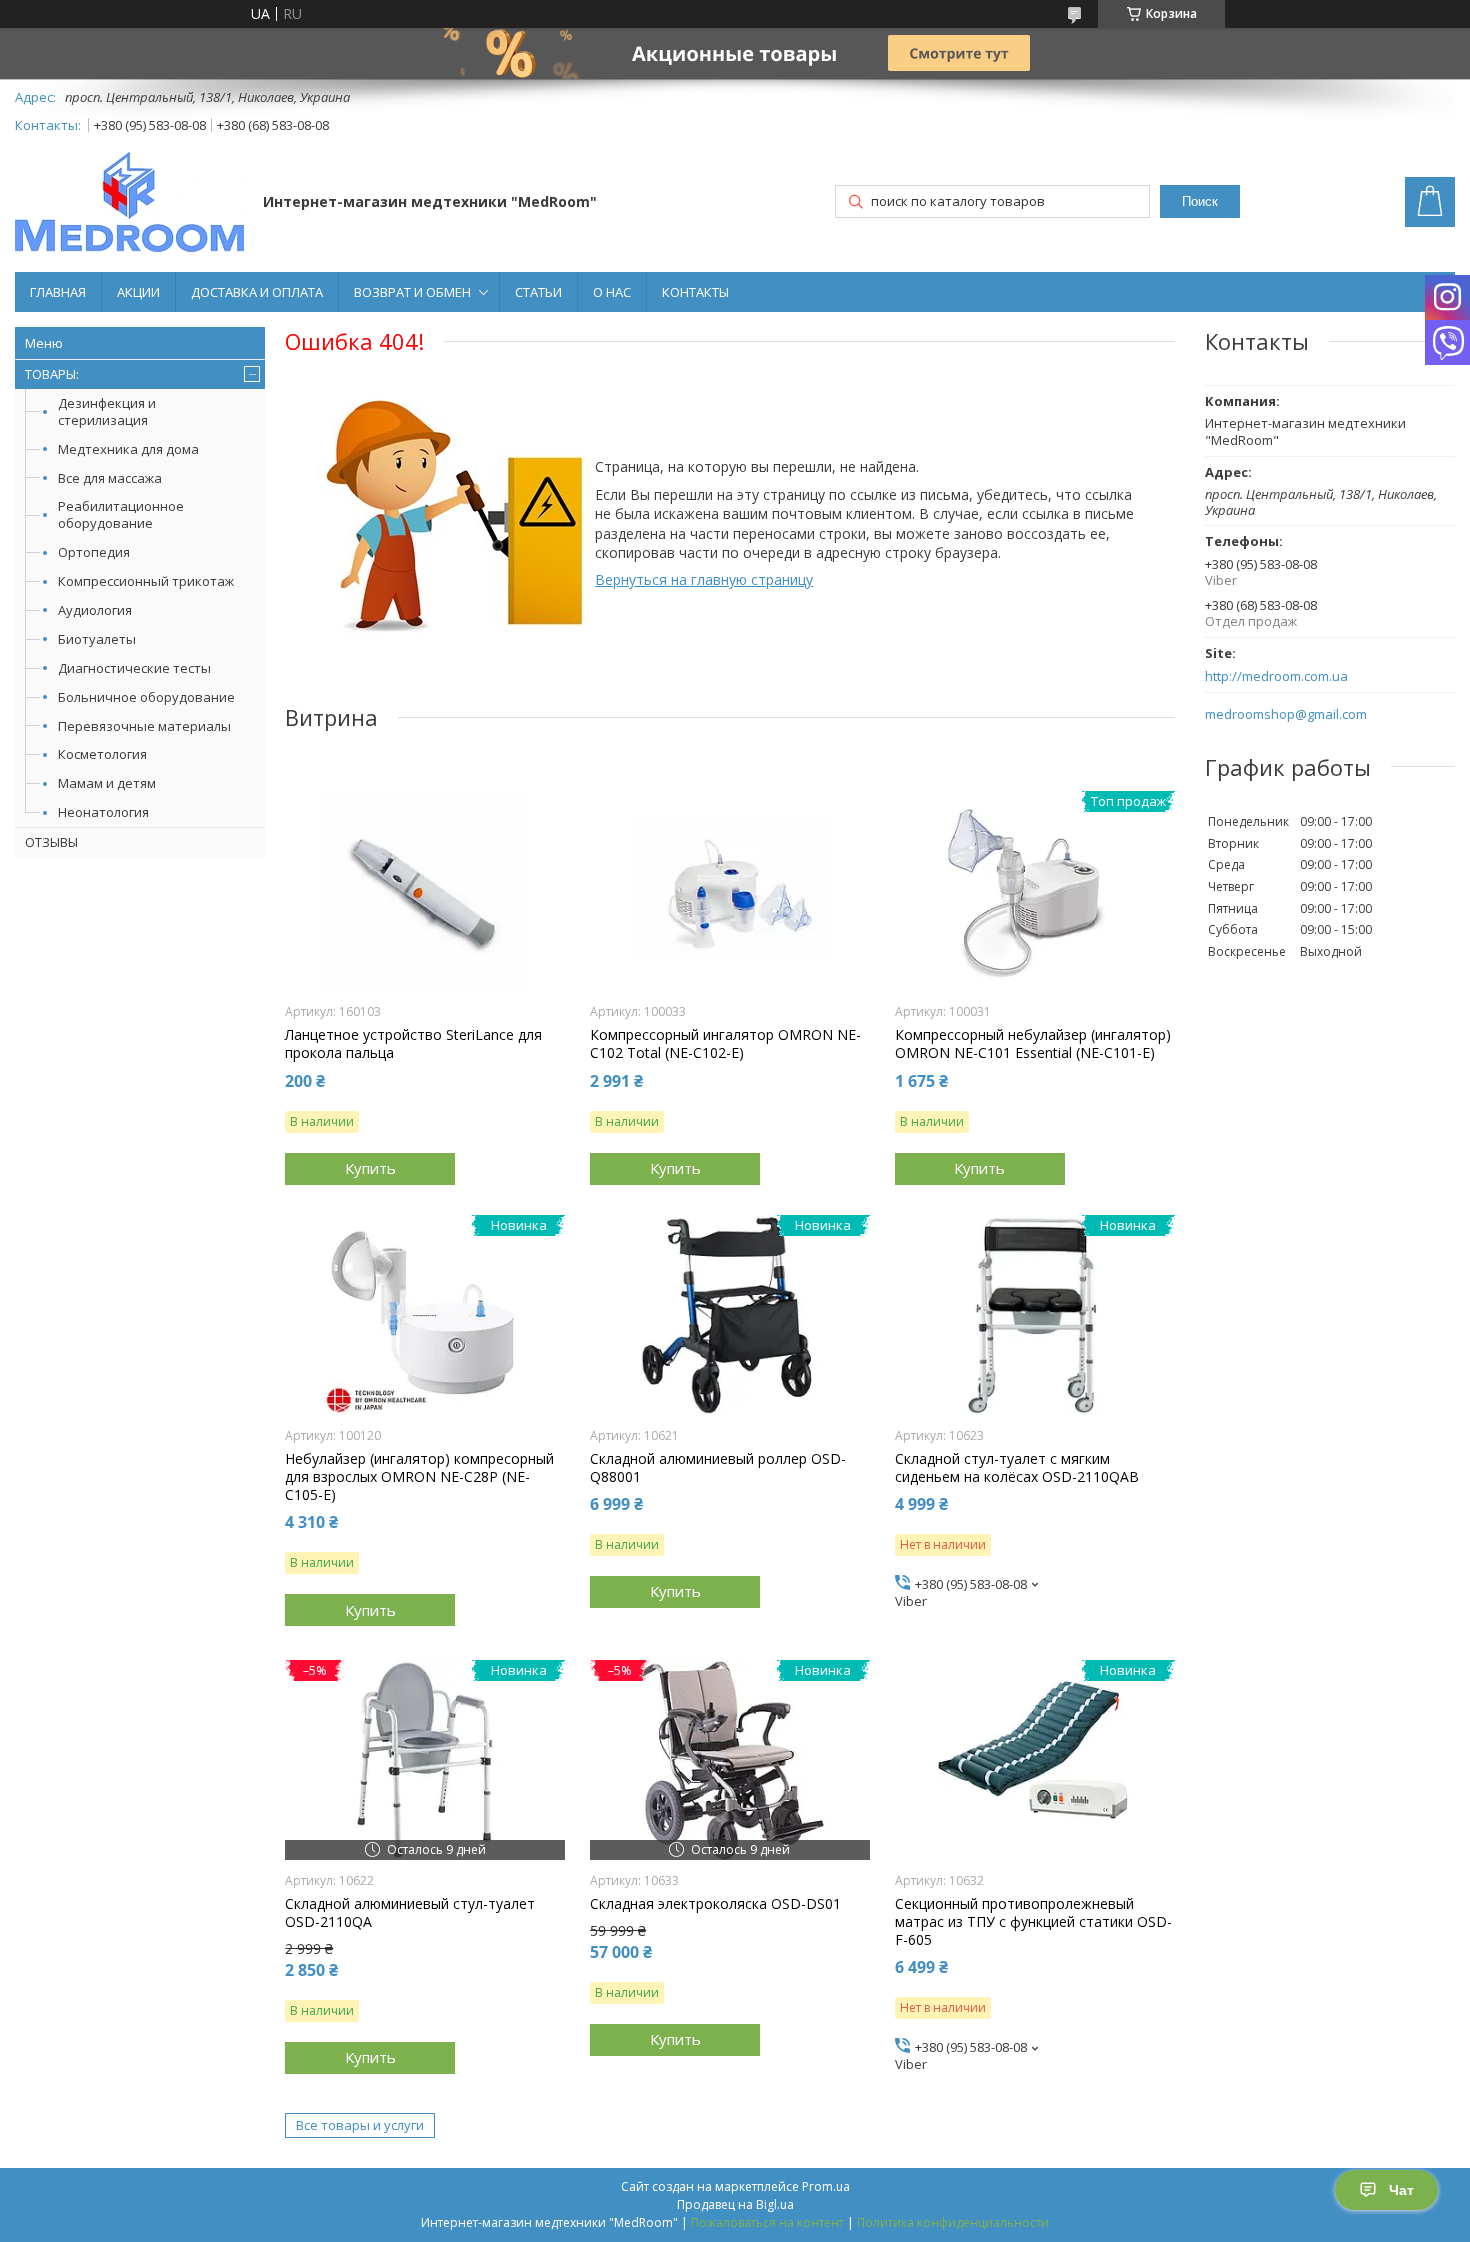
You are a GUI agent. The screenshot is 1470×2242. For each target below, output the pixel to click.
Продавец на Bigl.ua (735, 2204)
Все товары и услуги (360, 2125)
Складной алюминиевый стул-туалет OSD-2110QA (410, 1913)
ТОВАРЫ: (52, 374)
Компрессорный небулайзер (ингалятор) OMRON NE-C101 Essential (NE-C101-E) (1033, 1044)
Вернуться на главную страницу (704, 579)
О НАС (612, 292)
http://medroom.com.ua (1276, 676)
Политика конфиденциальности (953, 2222)
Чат (1401, 2190)
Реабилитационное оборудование (121, 514)
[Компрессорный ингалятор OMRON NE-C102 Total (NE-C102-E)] (730, 891)
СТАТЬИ (538, 292)
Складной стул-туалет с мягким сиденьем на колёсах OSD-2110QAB (1017, 1468)
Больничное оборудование (146, 697)
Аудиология (95, 610)
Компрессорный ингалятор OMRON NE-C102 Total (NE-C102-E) (725, 1044)
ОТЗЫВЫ (51, 842)
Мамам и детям (107, 783)
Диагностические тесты (134, 668)
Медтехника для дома (128, 449)
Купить (370, 1168)
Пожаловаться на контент (767, 2222)
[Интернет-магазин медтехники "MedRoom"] (129, 204)
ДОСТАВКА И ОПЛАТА (257, 292)
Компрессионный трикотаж (146, 581)
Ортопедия (94, 552)
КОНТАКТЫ (695, 292)
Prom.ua (826, 2186)
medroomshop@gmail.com (1286, 714)
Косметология (102, 754)
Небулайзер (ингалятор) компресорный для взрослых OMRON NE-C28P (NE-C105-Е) (419, 1477)
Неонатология (103, 812)
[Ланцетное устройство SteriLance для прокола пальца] (425, 891)
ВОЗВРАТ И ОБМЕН (412, 292)
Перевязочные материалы (144, 726)
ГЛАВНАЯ (58, 292)
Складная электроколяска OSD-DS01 (715, 1904)
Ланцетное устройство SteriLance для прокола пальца (413, 1044)
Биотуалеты (97, 639)
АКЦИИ (138, 292)
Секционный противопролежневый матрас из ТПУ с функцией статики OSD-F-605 (1033, 1922)
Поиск (1200, 201)
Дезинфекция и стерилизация (107, 411)
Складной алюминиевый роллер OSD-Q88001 (718, 1468)
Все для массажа (110, 478)
